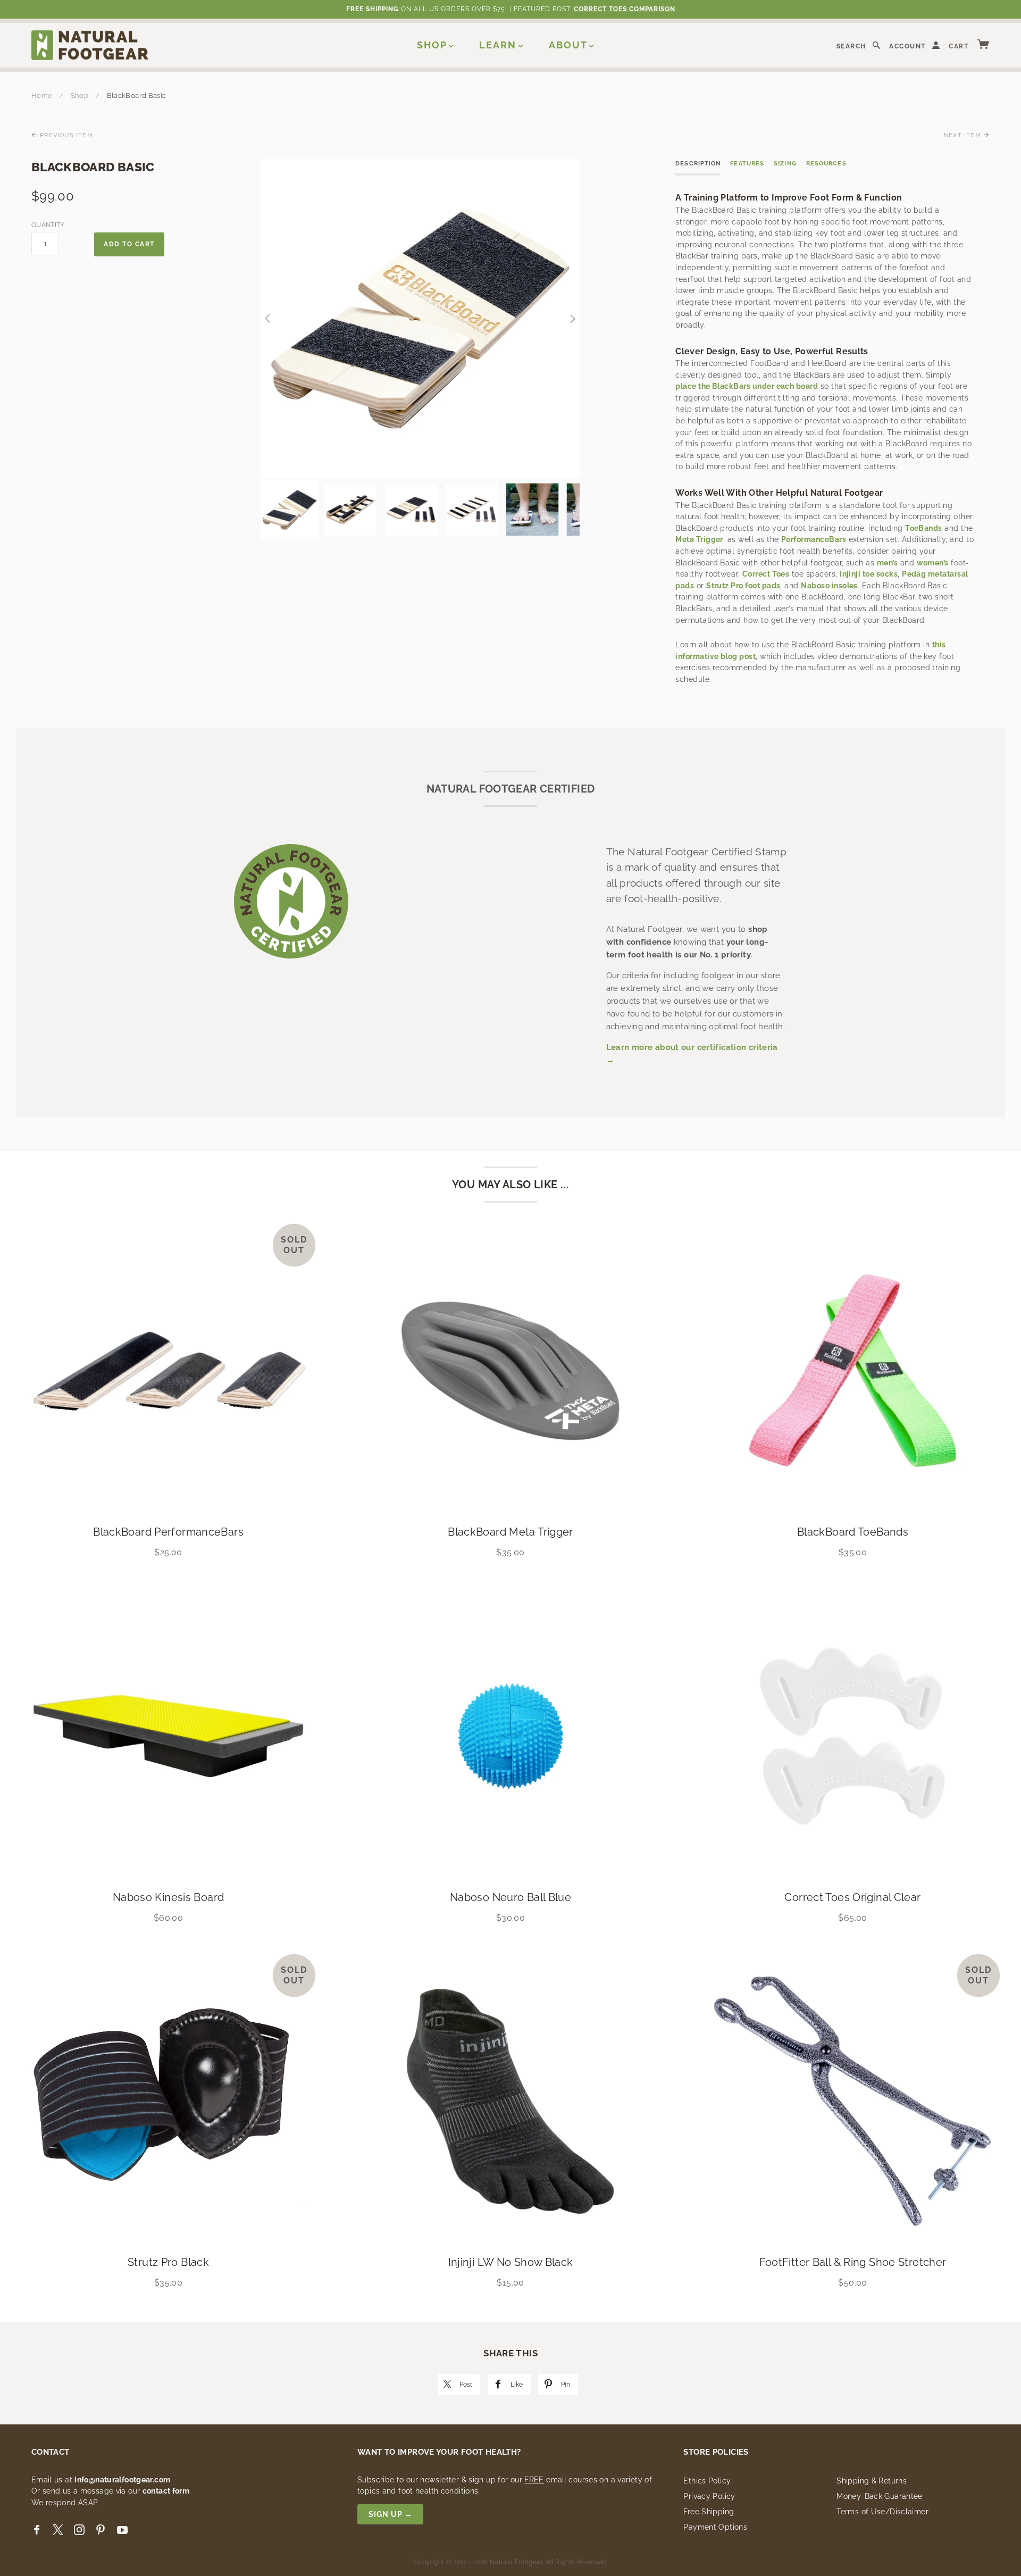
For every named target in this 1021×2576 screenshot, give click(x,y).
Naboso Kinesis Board (169, 1897)
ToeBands (924, 528)
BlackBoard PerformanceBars (168, 1532)
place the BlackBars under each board (747, 386)
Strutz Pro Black (168, 2262)
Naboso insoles (829, 586)
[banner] (90, 45)
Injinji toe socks (869, 574)
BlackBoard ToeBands (853, 1532)
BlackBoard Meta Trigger (510, 1532)
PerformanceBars (814, 539)
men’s (887, 563)
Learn (498, 45)
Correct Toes (766, 574)
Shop (432, 45)
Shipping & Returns (872, 2481)
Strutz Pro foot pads (743, 586)
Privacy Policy (709, 2496)
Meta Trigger (699, 539)
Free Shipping (709, 2512)
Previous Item (65, 135)
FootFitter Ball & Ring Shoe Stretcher (853, 2262)
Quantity (45, 225)
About (568, 45)
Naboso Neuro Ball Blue (510, 1897)
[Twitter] (58, 2530)
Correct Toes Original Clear (852, 1897)
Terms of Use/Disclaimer (882, 2512)
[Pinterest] (101, 2530)
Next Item (964, 135)
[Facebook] (37, 2530)
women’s (933, 563)
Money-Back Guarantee (880, 2496)
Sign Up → (391, 2514)
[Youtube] (122, 2530)
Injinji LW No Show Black (511, 2262)
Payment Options (715, 2527)
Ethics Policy (707, 2481)
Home (42, 95)
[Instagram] (79, 2530)
